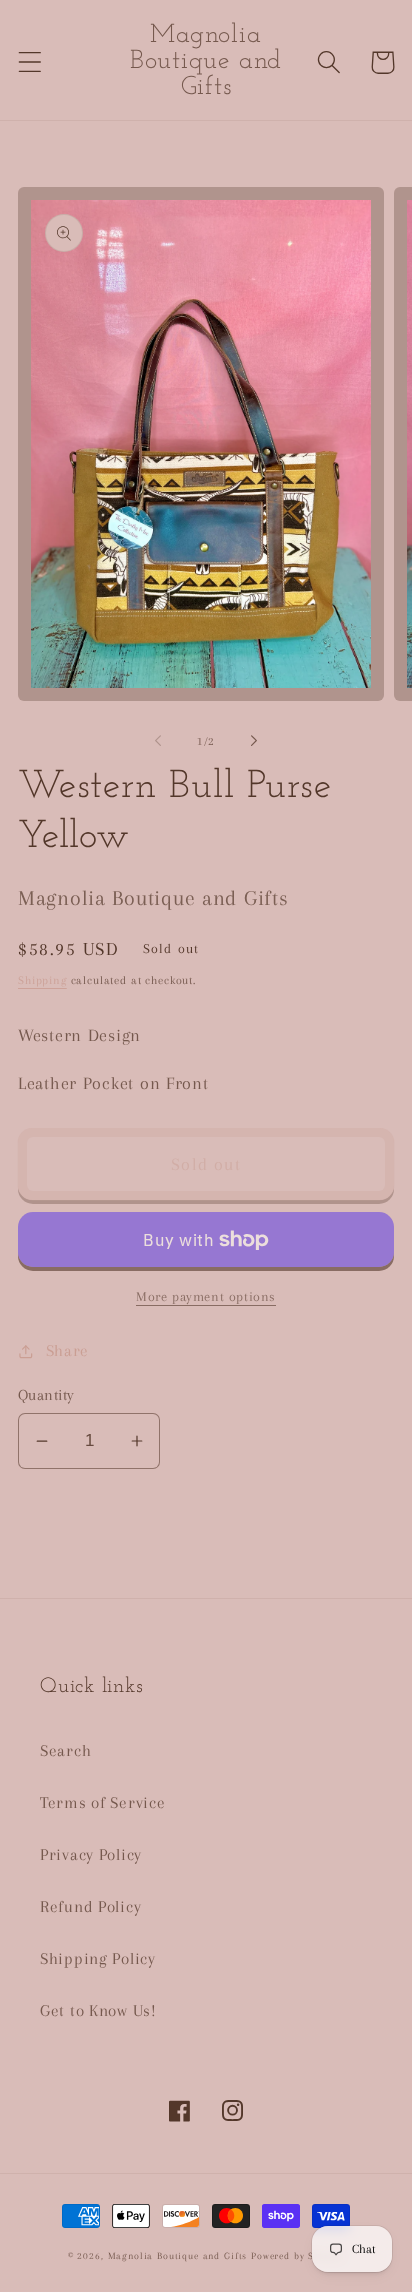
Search (65, 1750)
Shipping (42, 980)
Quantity (46, 1395)
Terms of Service (103, 1802)
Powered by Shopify (297, 2255)
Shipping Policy (98, 1958)
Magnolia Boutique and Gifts (178, 2255)
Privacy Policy (91, 1854)
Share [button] (67, 1350)
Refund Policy (90, 1906)
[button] (30, 62)
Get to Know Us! (98, 2010)
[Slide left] (158, 741)
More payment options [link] (206, 1296)
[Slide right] (254, 741)
